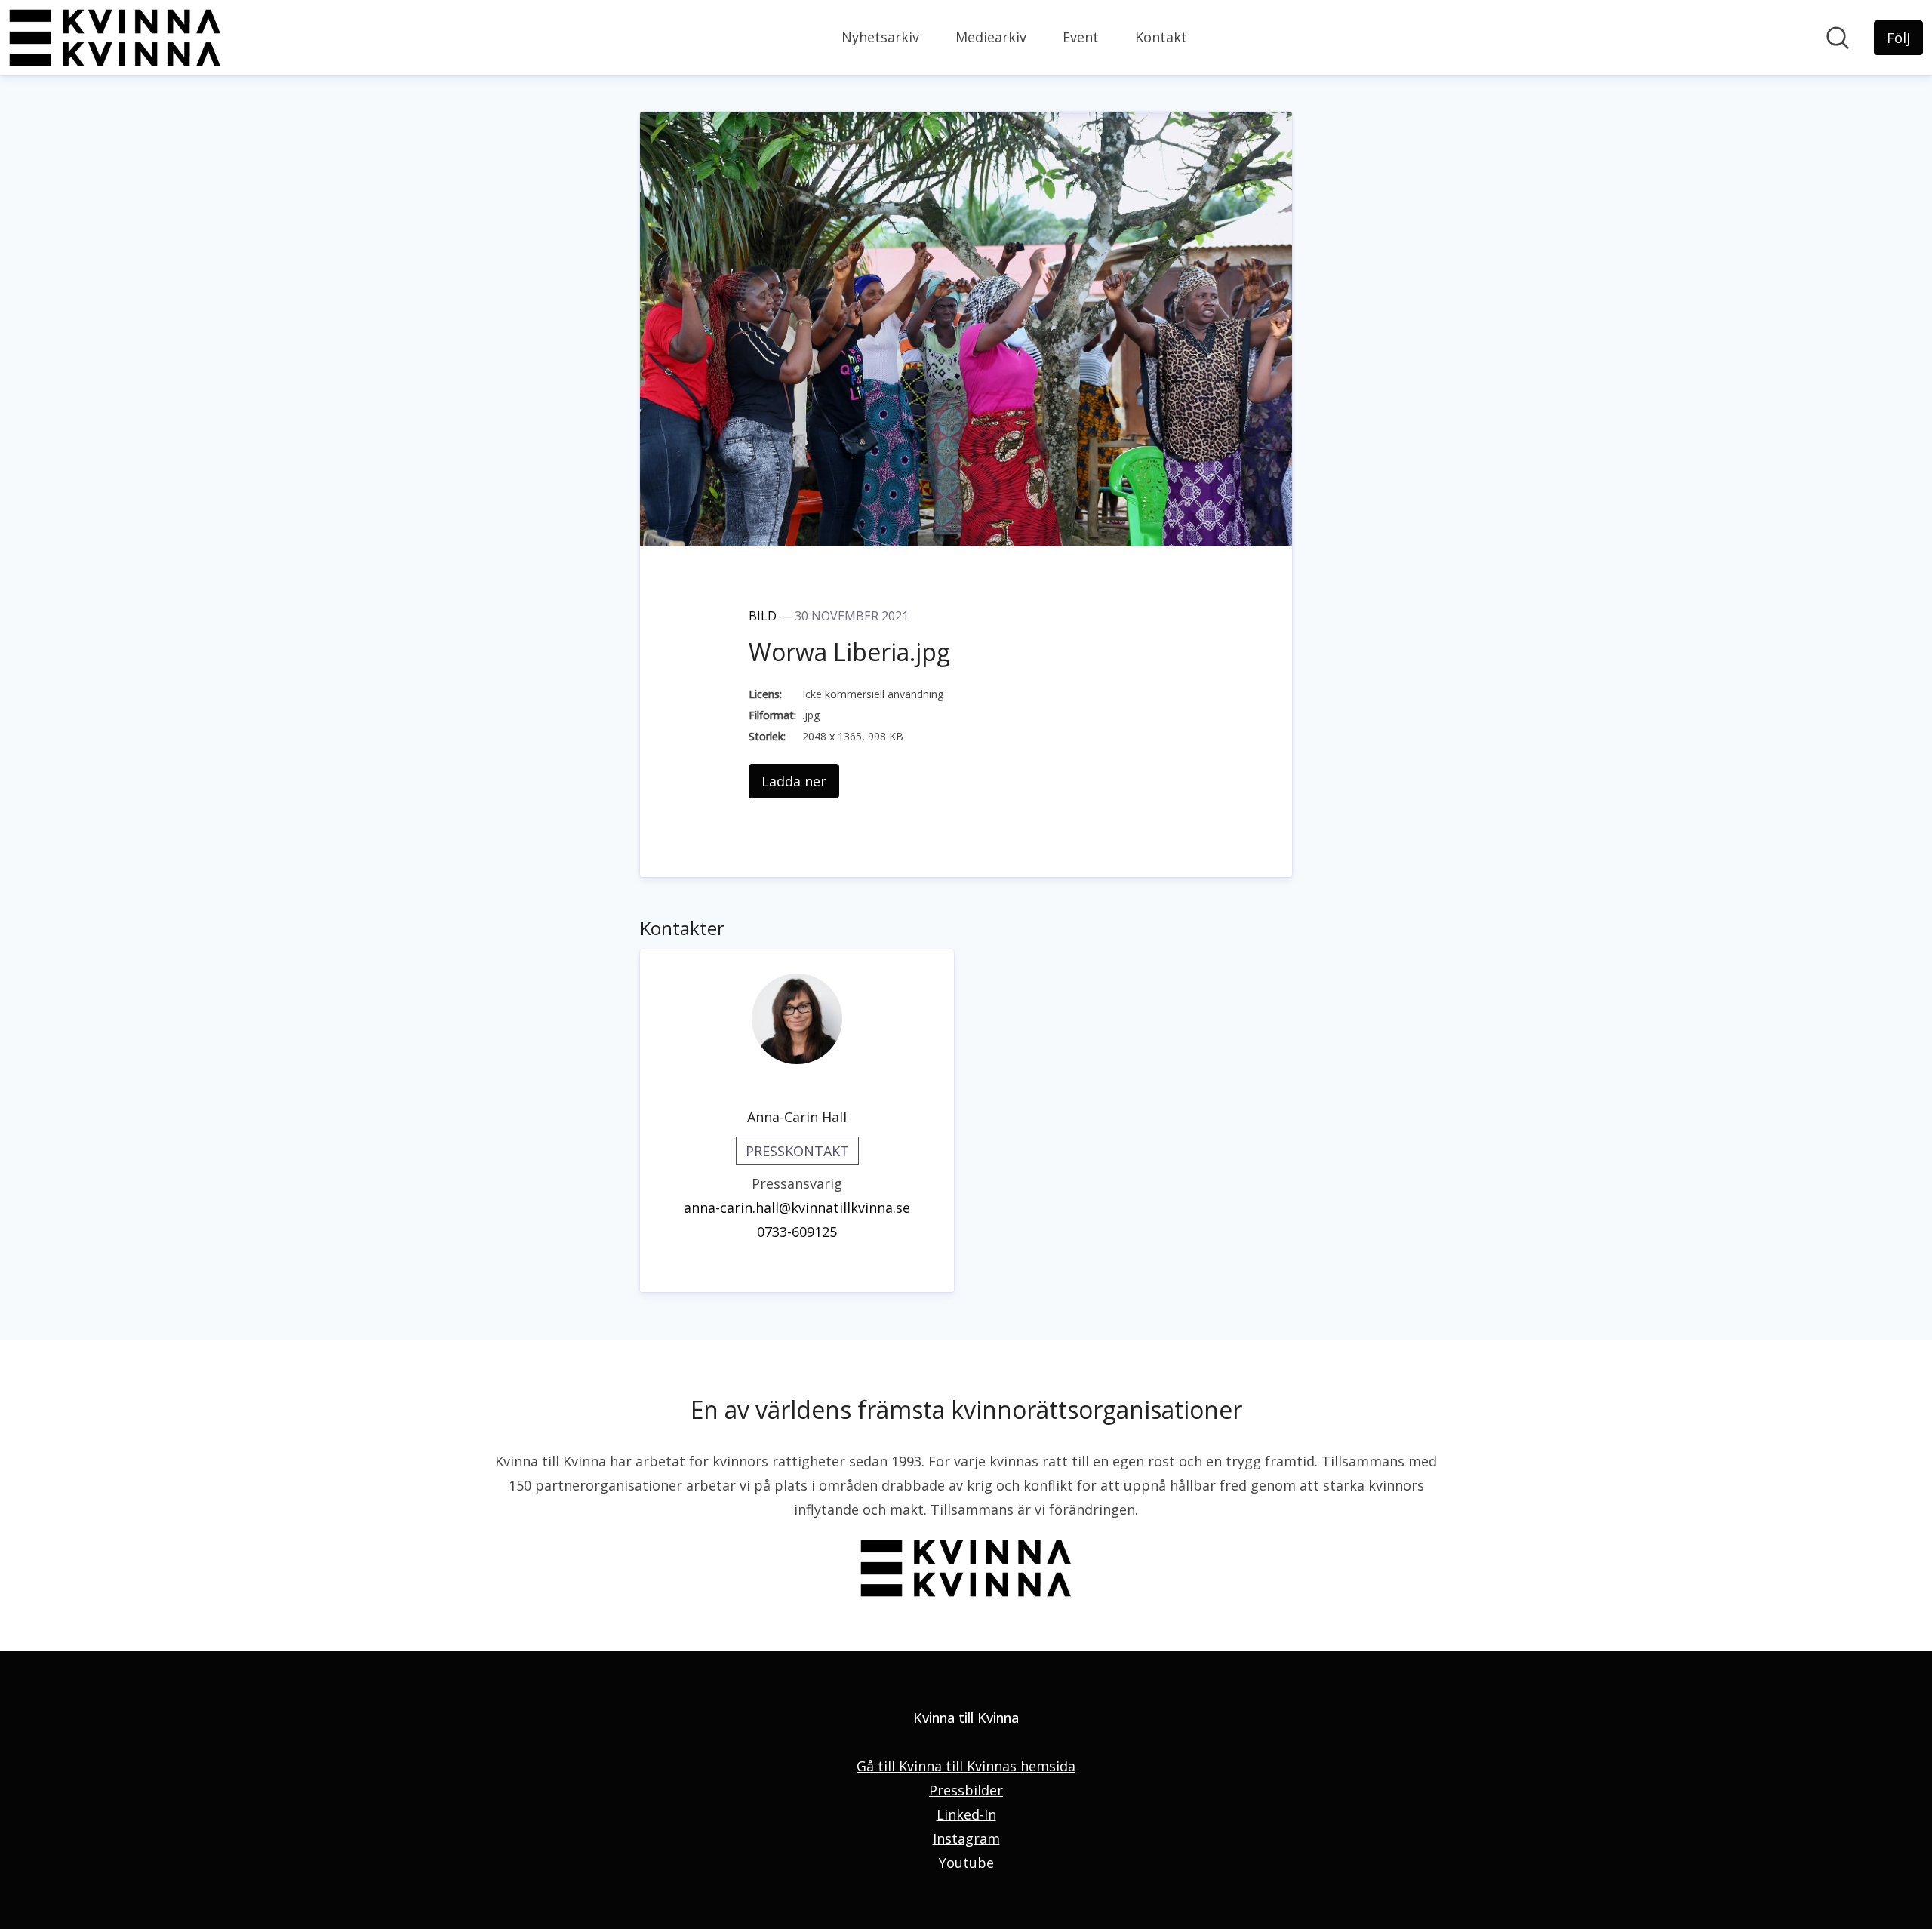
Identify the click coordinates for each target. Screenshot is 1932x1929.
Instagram (966, 1838)
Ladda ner (794, 781)
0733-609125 (797, 1232)
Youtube (966, 1863)
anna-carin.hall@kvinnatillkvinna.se (797, 1208)
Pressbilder (966, 1790)
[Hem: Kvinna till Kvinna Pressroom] (115, 38)
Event (1081, 37)
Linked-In (966, 1814)
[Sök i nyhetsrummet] (1838, 38)
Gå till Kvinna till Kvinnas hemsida (966, 1766)
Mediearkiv (991, 37)
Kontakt (1161, 37)
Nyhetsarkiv (880, 37)
